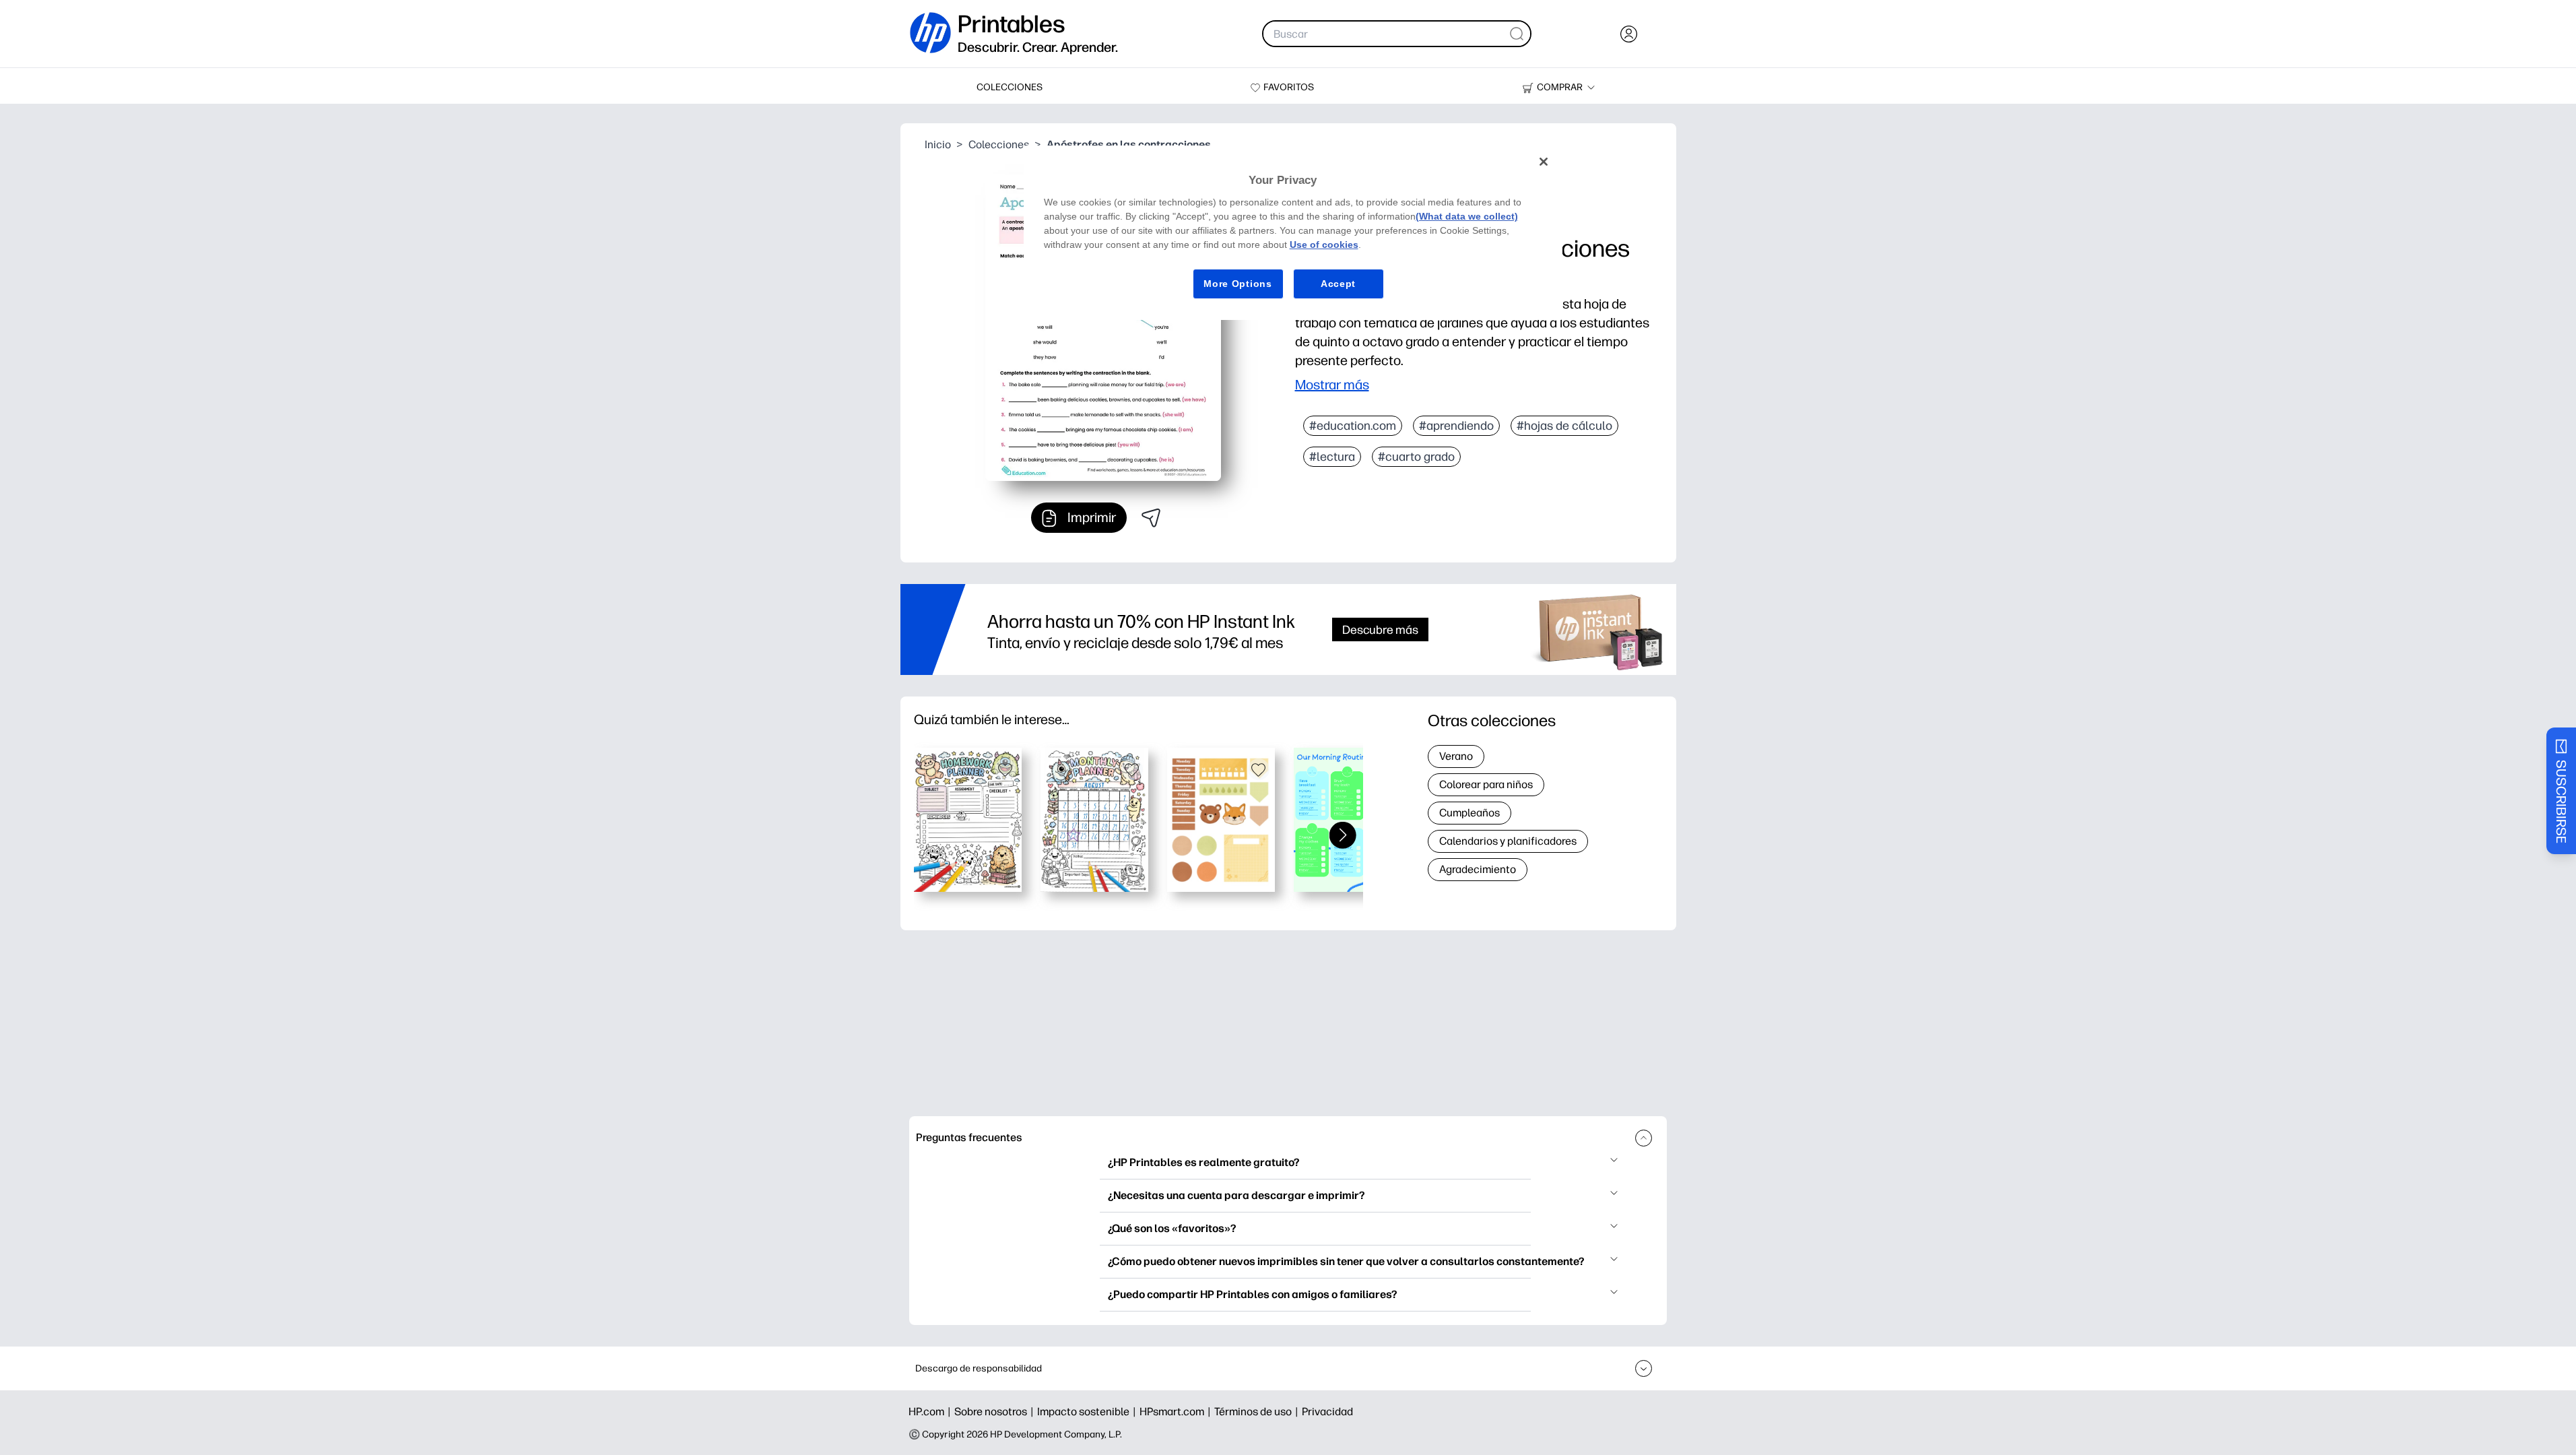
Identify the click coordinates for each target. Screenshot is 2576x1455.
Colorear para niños (1486, 784)
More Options (1237, 284)
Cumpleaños (1469, 813)
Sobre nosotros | (996, 1412)
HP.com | (931, 1412)
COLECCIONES (1010, 87)
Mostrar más (1332, 385)
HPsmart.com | (1177, 1412)
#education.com (1353, 426)
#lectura (1332, 457)
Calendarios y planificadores (1508, 841)
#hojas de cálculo (1564, 426)
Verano (1456, 756)
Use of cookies (1324, 245)
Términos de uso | (1258, 1412)
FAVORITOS (1289, 87)
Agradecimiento (1478, 869)
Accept (1338, 284)
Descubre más (1380, 629)
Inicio (938, 144)
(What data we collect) (1467, 216)
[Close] (1544, 162)
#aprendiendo (1456, 426)
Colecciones (999, 144)
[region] (1293, 233)
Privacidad (1327, 1412)
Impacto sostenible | (1088, 1412)
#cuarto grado (1416, 457)
